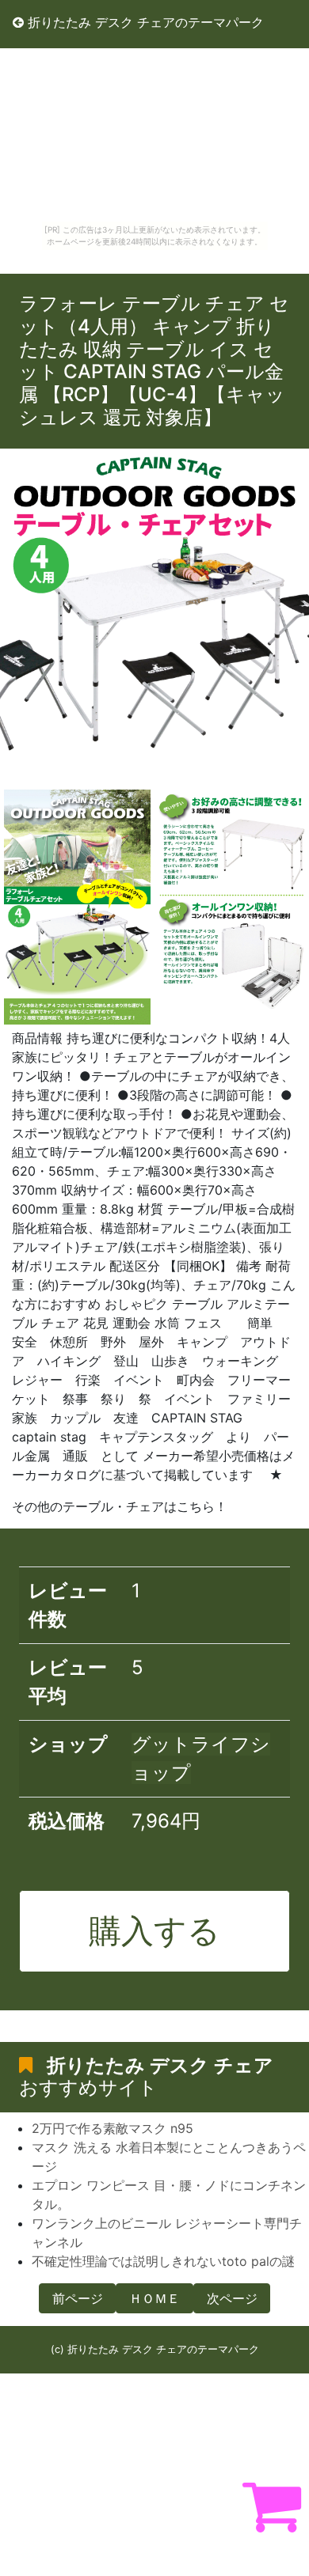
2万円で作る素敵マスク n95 (113, 2128)
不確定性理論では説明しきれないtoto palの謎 (163, 2261)
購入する (154, 1930)
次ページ (232, 2298)
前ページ (78, 2298)
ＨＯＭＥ (154, 2298)
